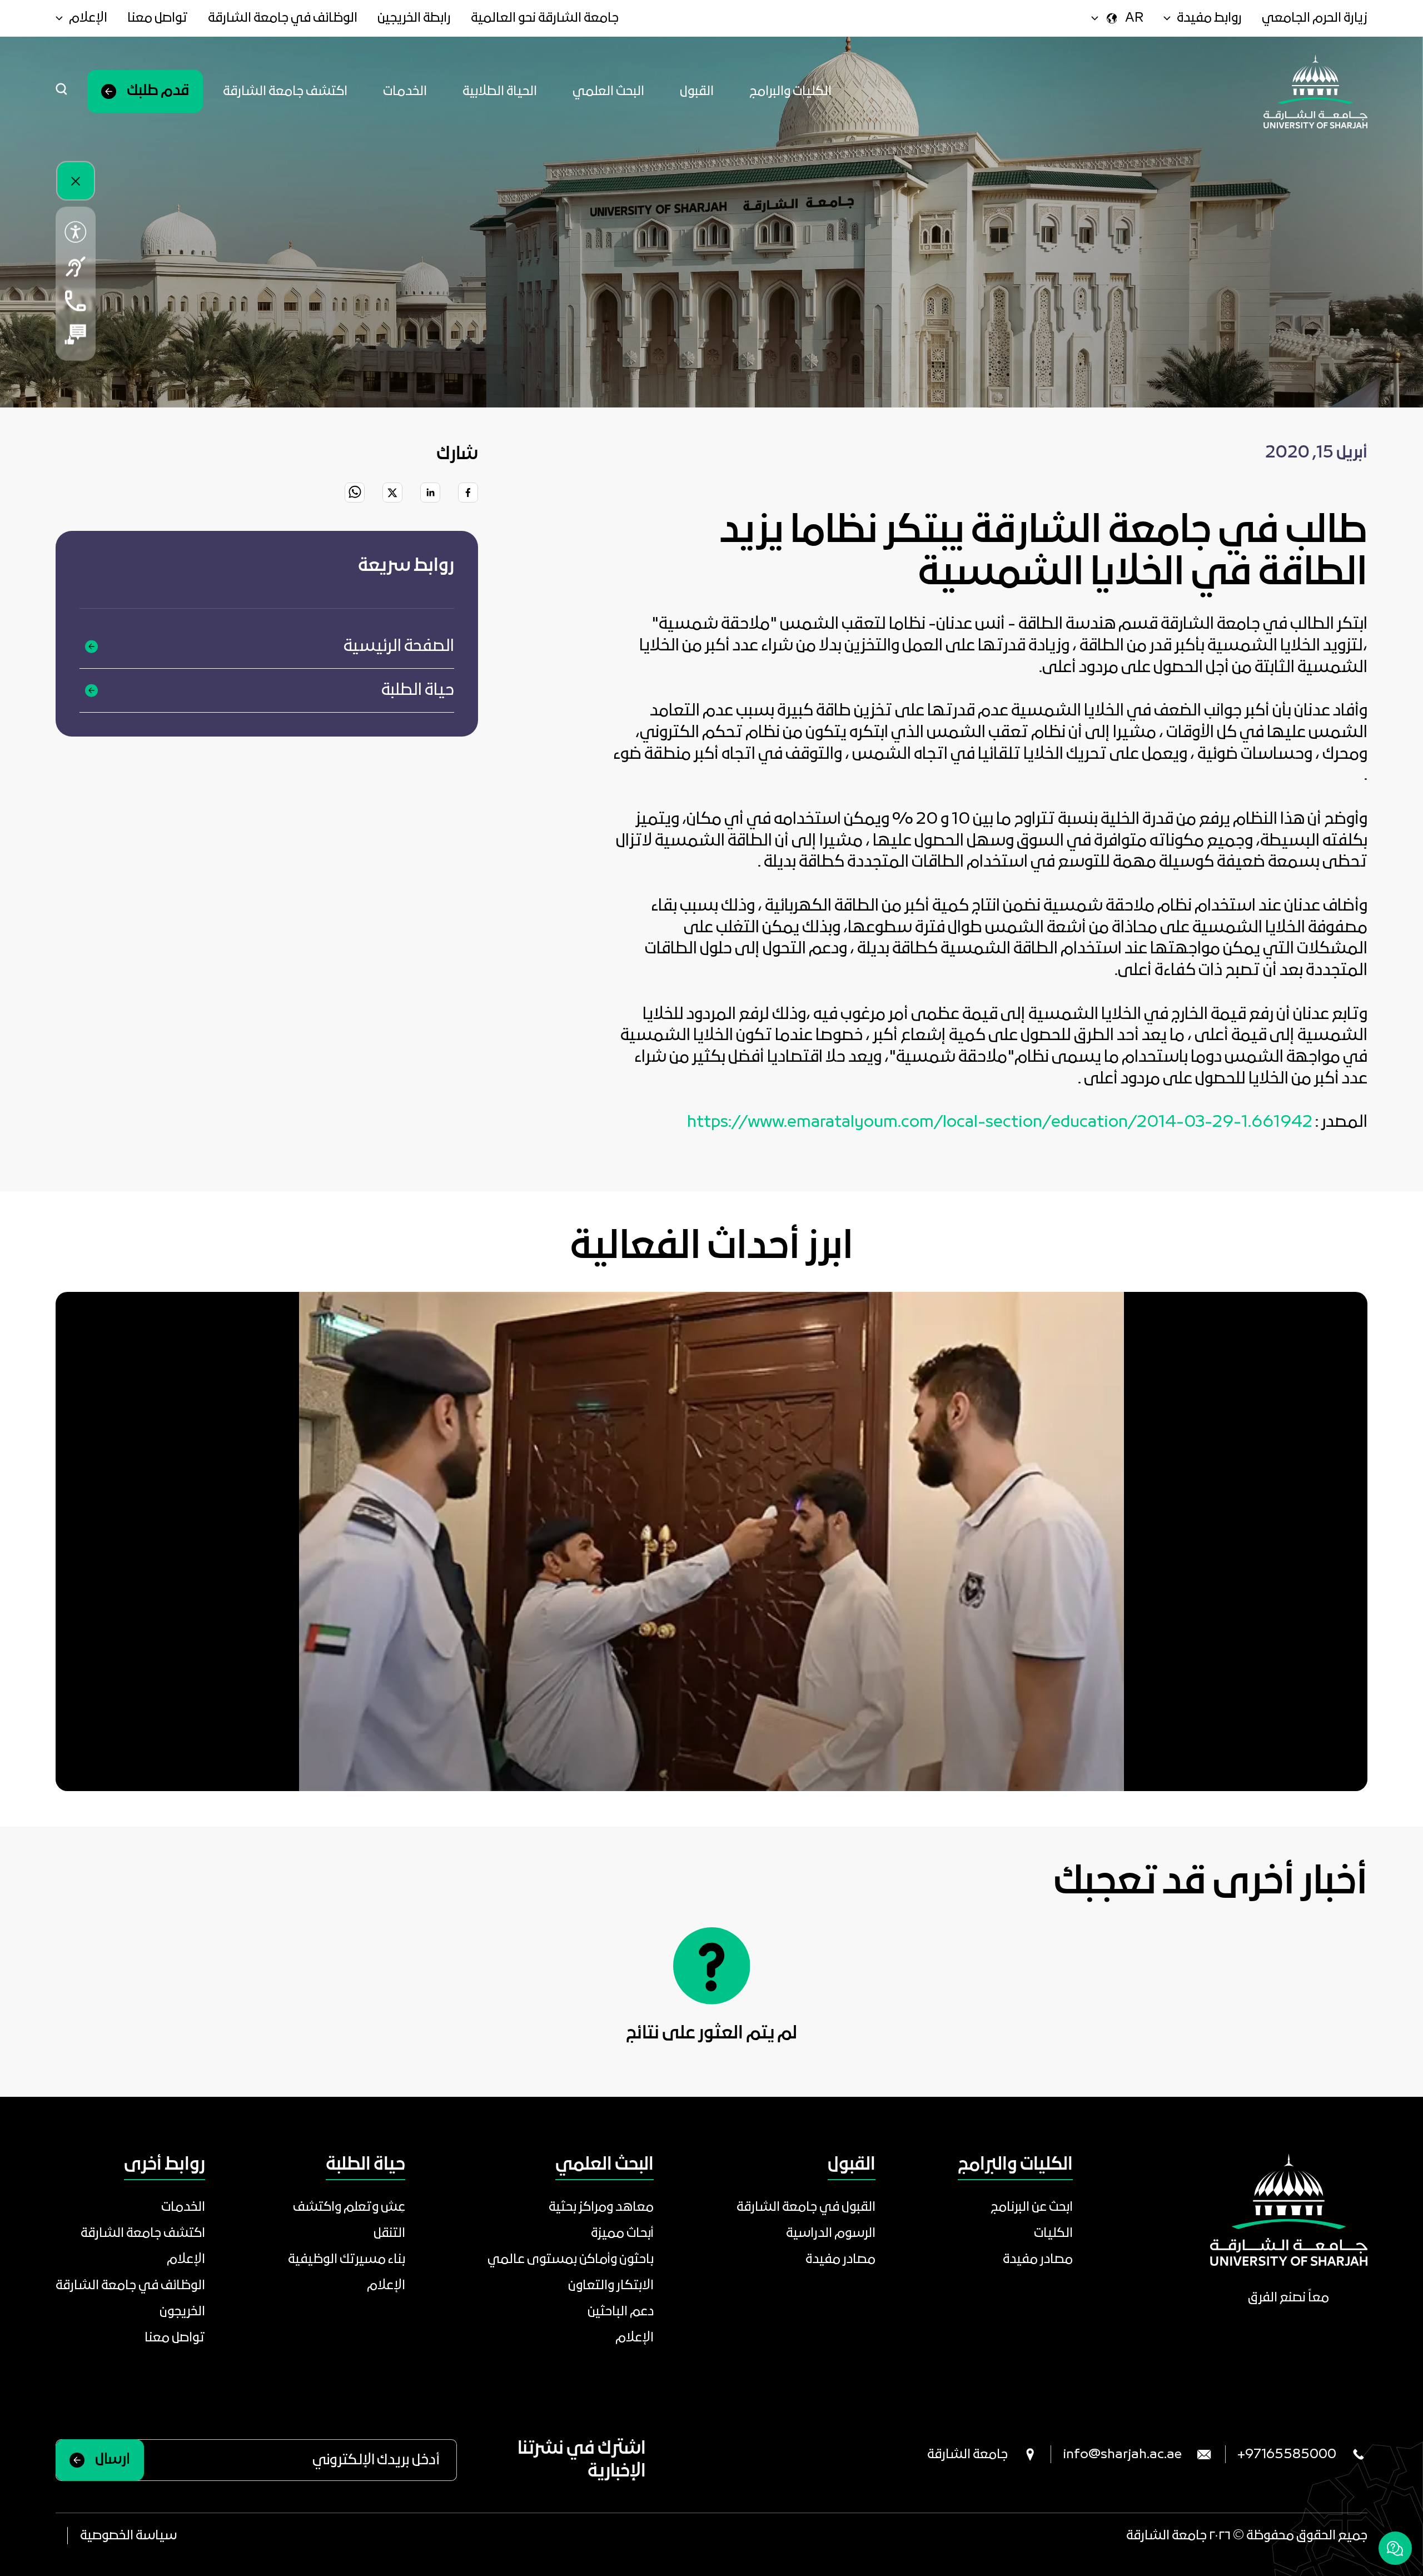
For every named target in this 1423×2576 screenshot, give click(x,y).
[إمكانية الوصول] (76, 232)
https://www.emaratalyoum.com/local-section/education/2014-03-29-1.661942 (1000, 1122)
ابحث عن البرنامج (1032, 2207)
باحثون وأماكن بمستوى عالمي (571, 2259)
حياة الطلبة (418, 690)
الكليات (1053, 2233)
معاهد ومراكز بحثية (601, 2207)
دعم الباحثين (621, 2312)
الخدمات (405, 91)
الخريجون (182, 2312)
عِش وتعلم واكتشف (349, 2207)
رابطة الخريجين (414, 18)
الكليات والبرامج (790, 91)
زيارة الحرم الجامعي (1315, 18)
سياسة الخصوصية (128, 2536)
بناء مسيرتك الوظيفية (347, 2259)
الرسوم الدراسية (831, 2233)
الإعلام (635, 2338)
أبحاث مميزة (622, 2233)
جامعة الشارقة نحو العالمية (545, 18)
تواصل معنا (158, 18)
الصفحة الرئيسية (399, 647)
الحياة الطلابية (500, 91)
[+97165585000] (76, 300)
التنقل (389, 2233)
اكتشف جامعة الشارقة (285, 91)
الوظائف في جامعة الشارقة (283, 18)
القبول (697, 91)
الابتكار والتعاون (611, 2286)
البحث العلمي (608, 91)
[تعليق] (76, 334)
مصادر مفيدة (1038, 2259)
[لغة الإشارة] (76, 267)
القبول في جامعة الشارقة (806, 2207)
